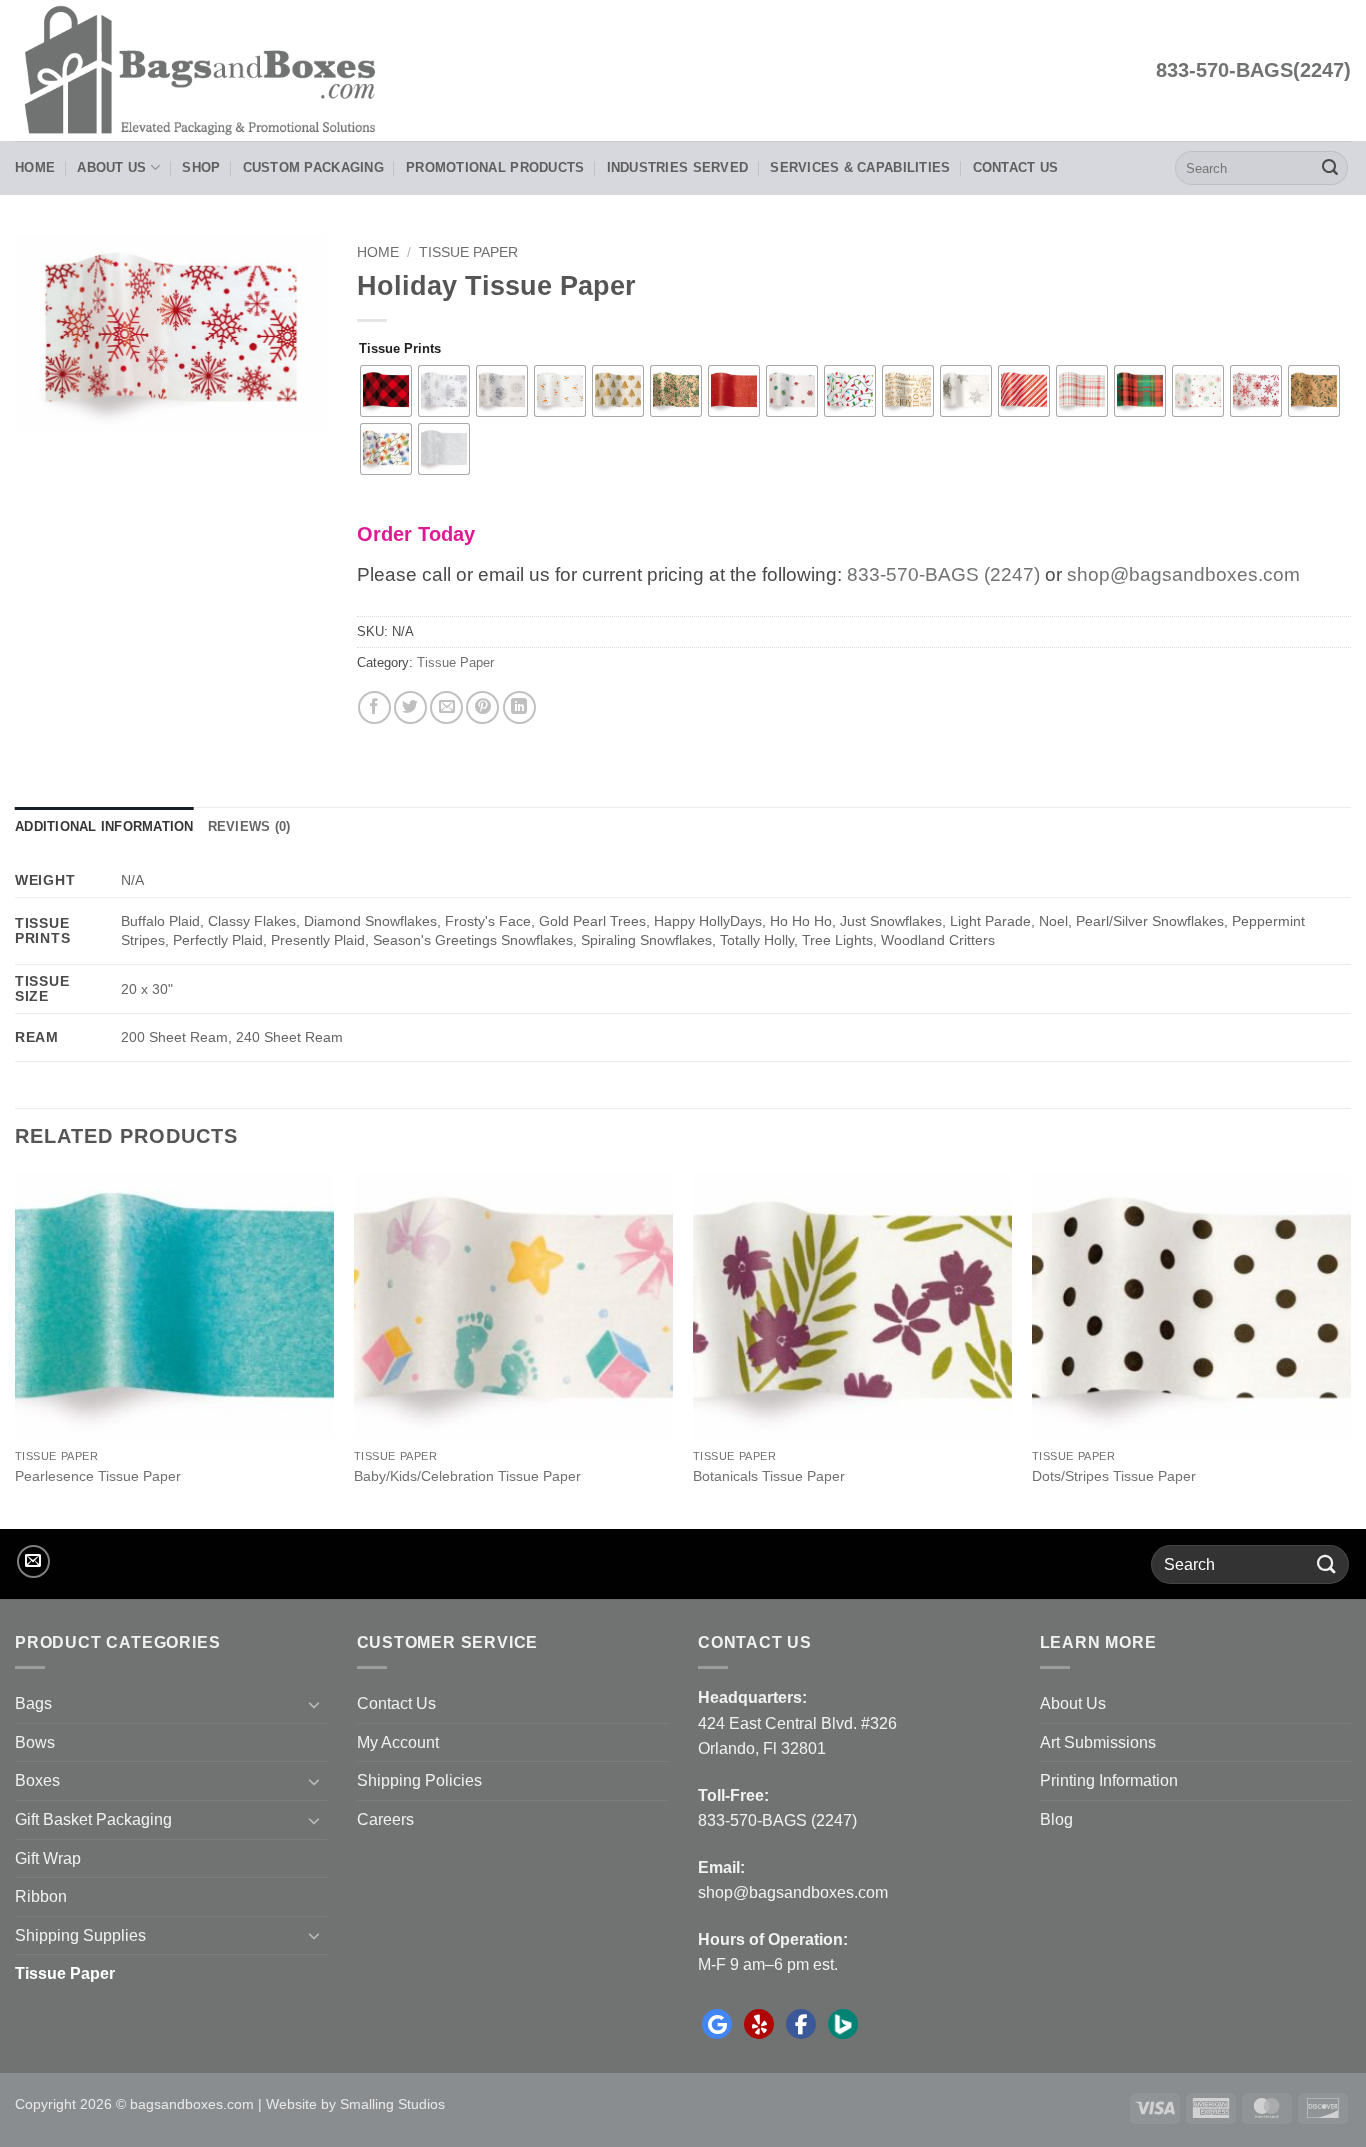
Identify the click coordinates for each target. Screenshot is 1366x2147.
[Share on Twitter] (410, 707)
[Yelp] (759, 2024)
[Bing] (843, 2024)
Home (35, 167)
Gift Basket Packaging (93, 1819)
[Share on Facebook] (374, 707)
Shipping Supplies (80, 1935)
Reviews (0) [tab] (249, 826)
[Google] (717, 2024)
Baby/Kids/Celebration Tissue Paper (467, 1476)
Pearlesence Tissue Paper (98, 1476)
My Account (398, 1742)
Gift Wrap (48, 1858)
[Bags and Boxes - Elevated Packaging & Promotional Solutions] (206, 70)
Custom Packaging (313, 167)
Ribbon (41, 1896)
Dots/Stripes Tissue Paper (1114, 1476)
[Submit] (1330, 168)
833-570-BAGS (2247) (943, 574)
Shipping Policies (419, 1780)
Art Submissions (1098, 1742)
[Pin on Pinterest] (482, 707)
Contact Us (1016, 167)
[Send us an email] (33, 1561)
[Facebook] (801, 2024)
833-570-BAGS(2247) (1253, 70)
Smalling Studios (392, 2104)
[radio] (386, 391)
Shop (201, 167)
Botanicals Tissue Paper (769, 1476)
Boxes (37, 1780)
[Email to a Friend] (446, 707)
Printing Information (1109, 1780)
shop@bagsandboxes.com (1183, 574)
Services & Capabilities (860, 167)
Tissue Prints (400, 349)
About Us (111, 167)
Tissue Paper (468, 252)
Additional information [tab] (104, 826)
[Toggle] (315, 1704)
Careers (385, 1819)
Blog (1056, 1819)
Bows (35, 1742)
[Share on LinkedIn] (519, 707)
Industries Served (677, 167)
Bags (33, 1703)
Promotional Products (495, 167)
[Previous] (16, 1349)
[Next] (1350, 1349)
